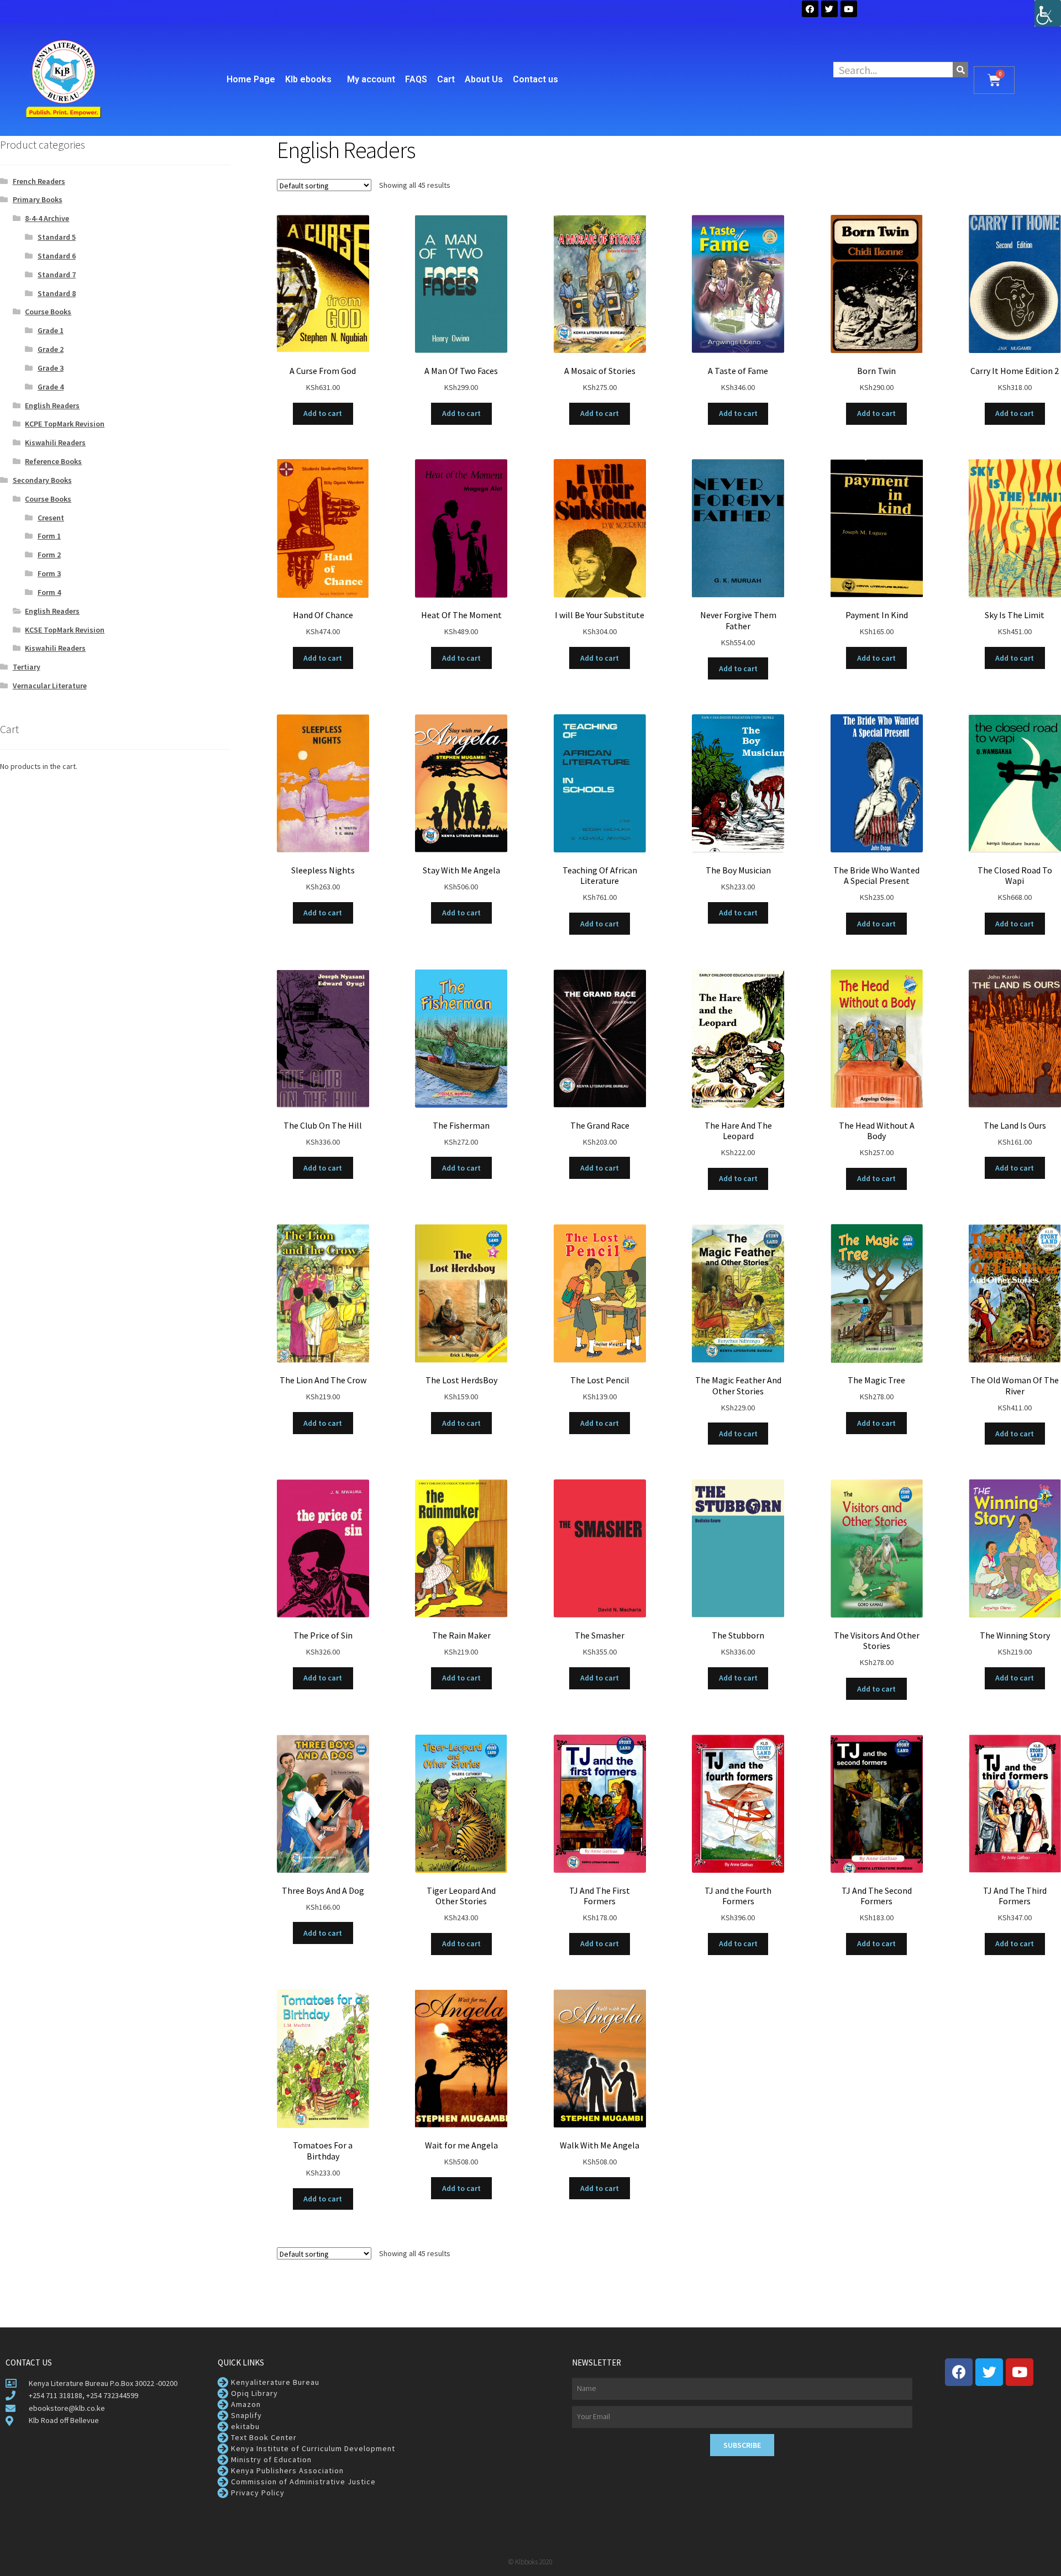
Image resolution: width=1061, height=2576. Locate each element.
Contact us (535, 79)
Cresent (51, 518)
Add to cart (323, 413)
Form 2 (49, 555)
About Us (484, 79)
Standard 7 (57, 275)
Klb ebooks (308, 79)
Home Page (251, 79)
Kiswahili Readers (55, 442)
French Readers (39, 181)
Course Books (48, 312)
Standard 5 (57, 237)
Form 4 (49, 592)
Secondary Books (42, 480)
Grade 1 (51, 330)
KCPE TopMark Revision (65, 424)
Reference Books (53, 461)
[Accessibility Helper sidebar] (1048, 13)
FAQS (416, 79)
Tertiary (27, 667)
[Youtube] (1020, 2372)
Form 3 (49, 573)
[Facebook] (810, 9)
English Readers (52, 405)
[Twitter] (829, 9)
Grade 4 (51, 387)
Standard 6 (57, 256)
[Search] (960, 70)
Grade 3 (51, 368)
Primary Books (38, 199)
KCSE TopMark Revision (65, 630)
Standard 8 (57, 293)
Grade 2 (51, 349)
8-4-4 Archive (47, 218)
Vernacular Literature (50, 686)
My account (371, 79)
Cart (446, 79)
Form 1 (49, 536)
